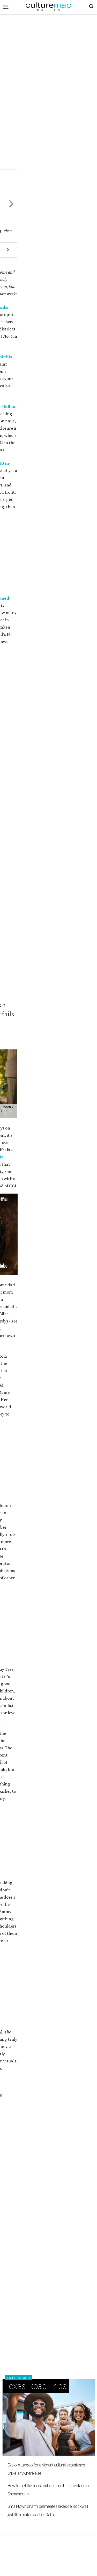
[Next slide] (10, 204)
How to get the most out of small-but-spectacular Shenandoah (48, 2490)
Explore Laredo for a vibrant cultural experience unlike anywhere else (46, 2469)
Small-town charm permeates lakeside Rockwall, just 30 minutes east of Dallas (48, 2511)
